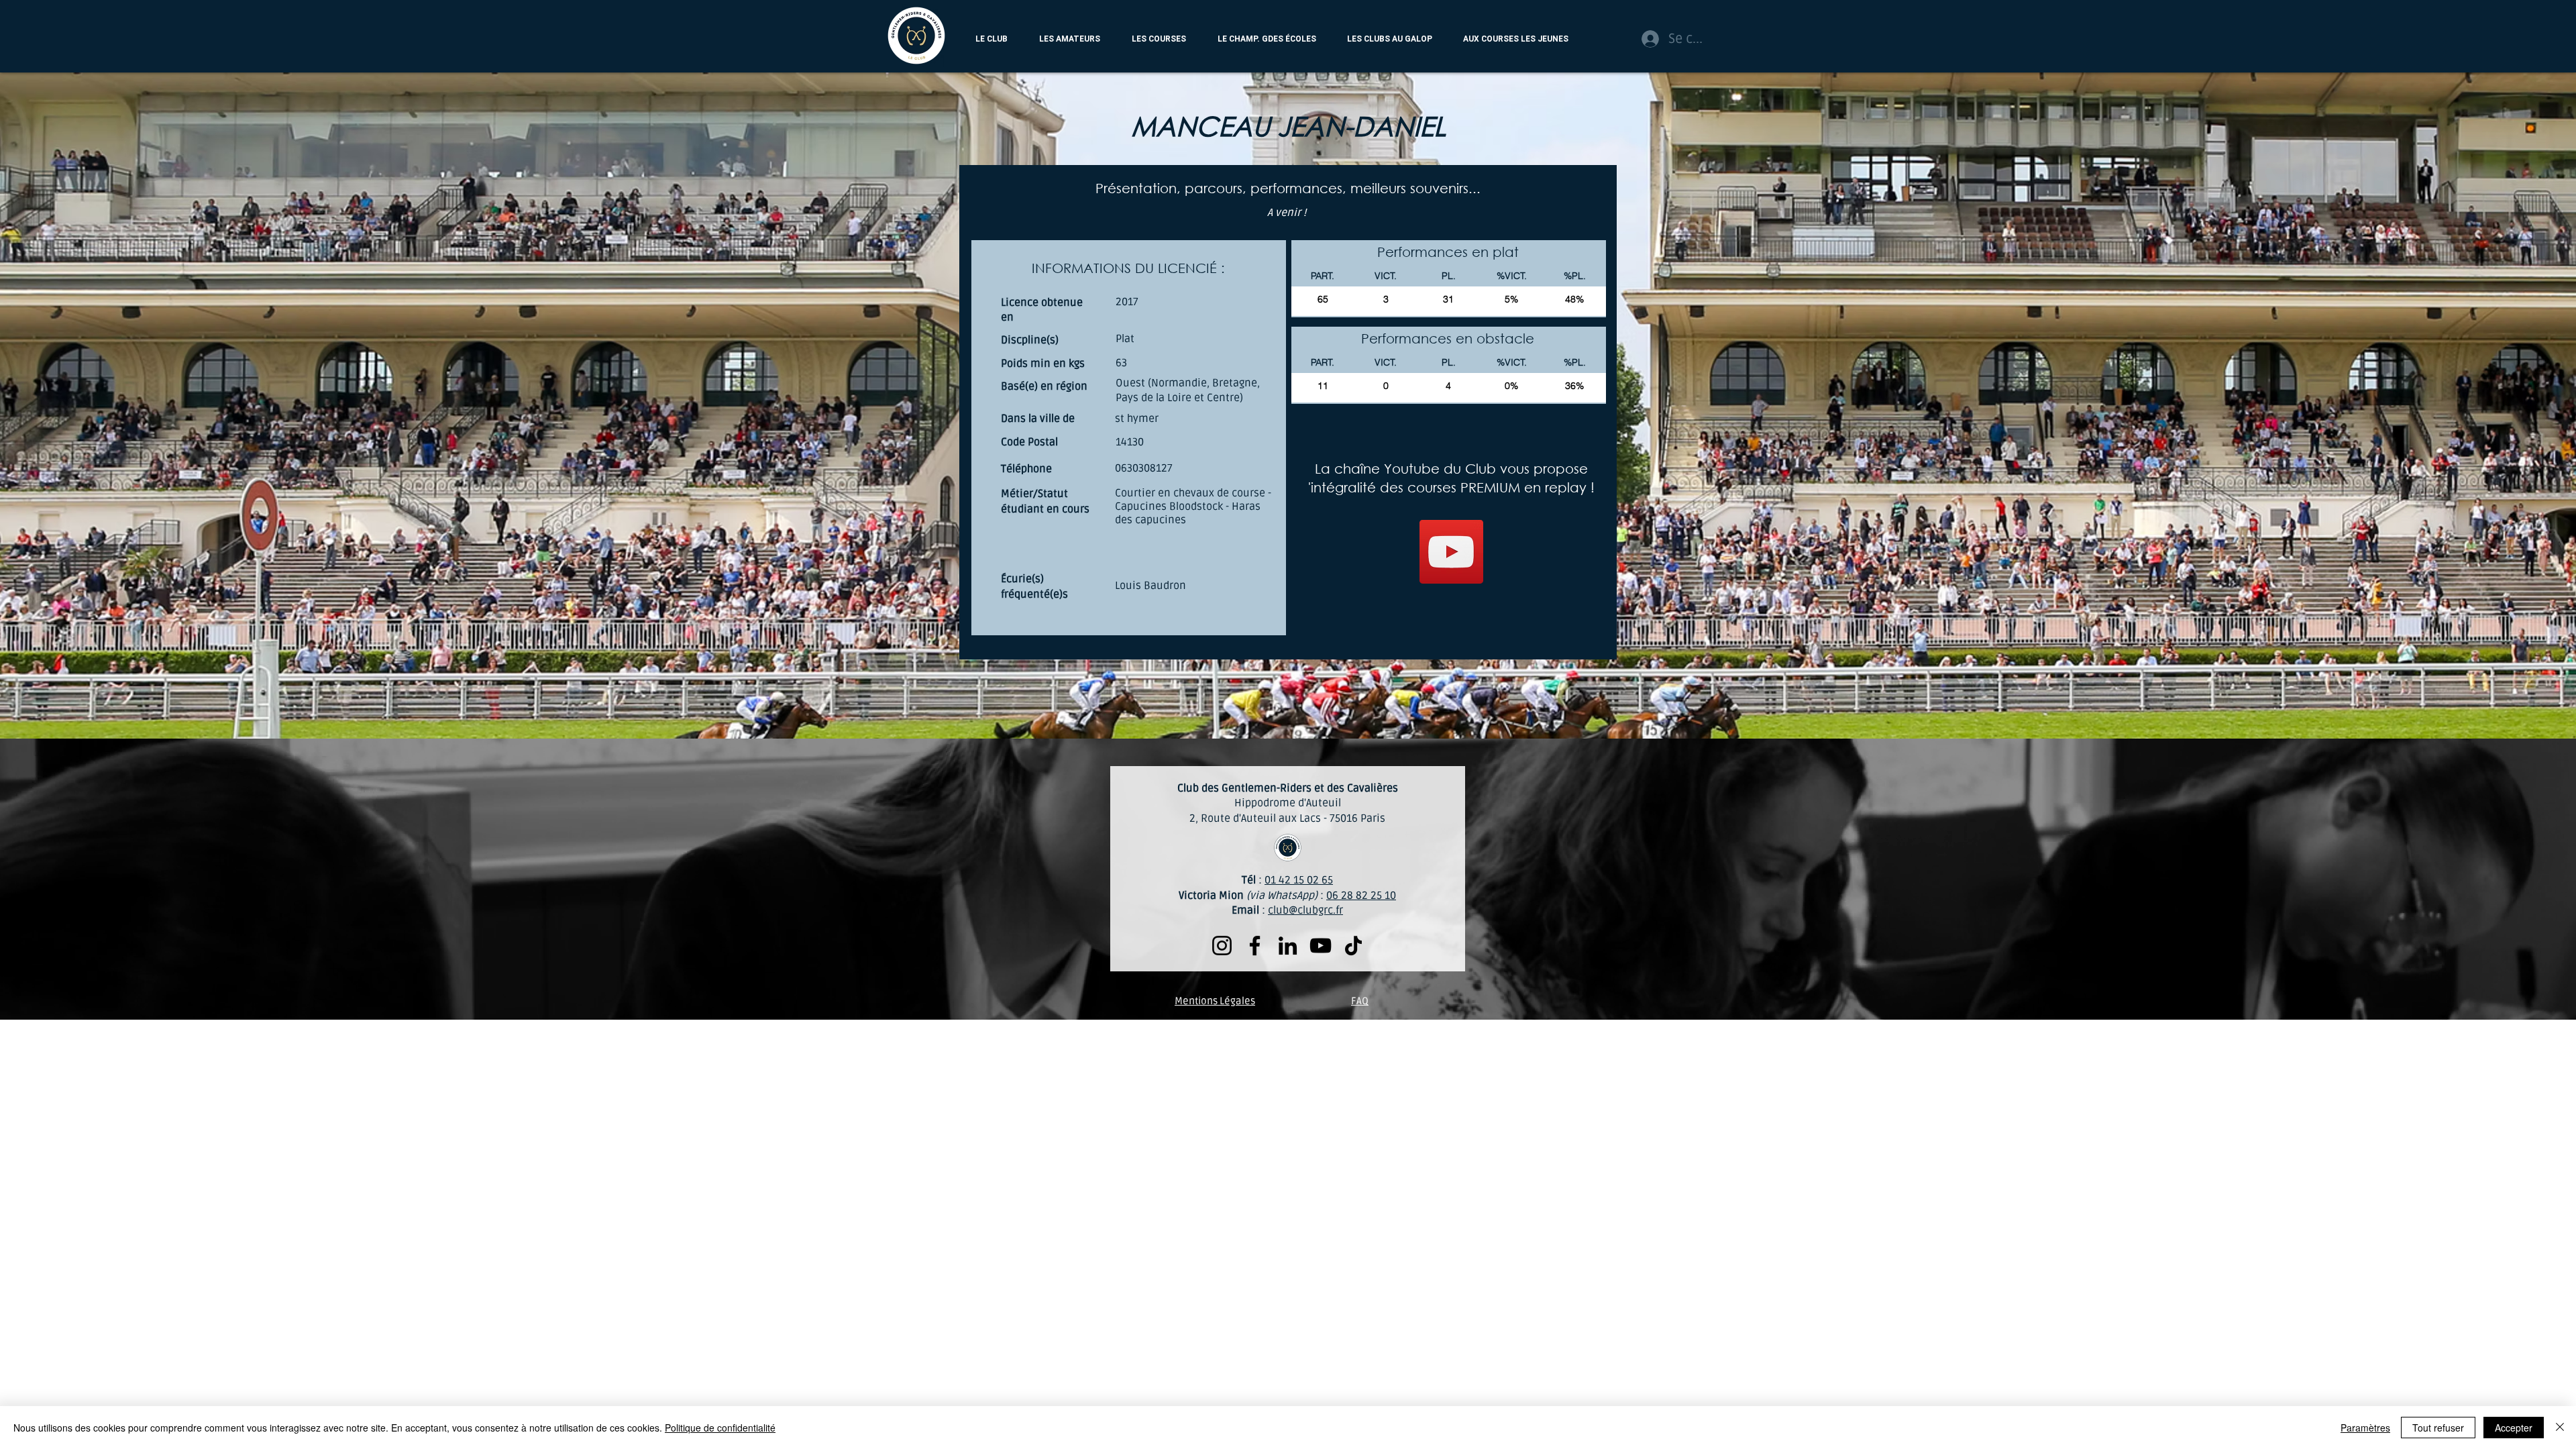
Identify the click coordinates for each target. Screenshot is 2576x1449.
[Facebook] (1255, 946)
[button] (991, 39)
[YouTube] (1451, 552)
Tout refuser (2438, 1428)
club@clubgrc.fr (1305, 910)
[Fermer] (2560, 1428)
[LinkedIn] (1288, 946)
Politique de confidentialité (720, 1428)
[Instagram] (1222, 946)
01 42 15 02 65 (1299, 880)
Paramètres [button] (2365, 1428)
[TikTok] (1353, 946)
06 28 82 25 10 (1361, 896)
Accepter (2514, 1428)
